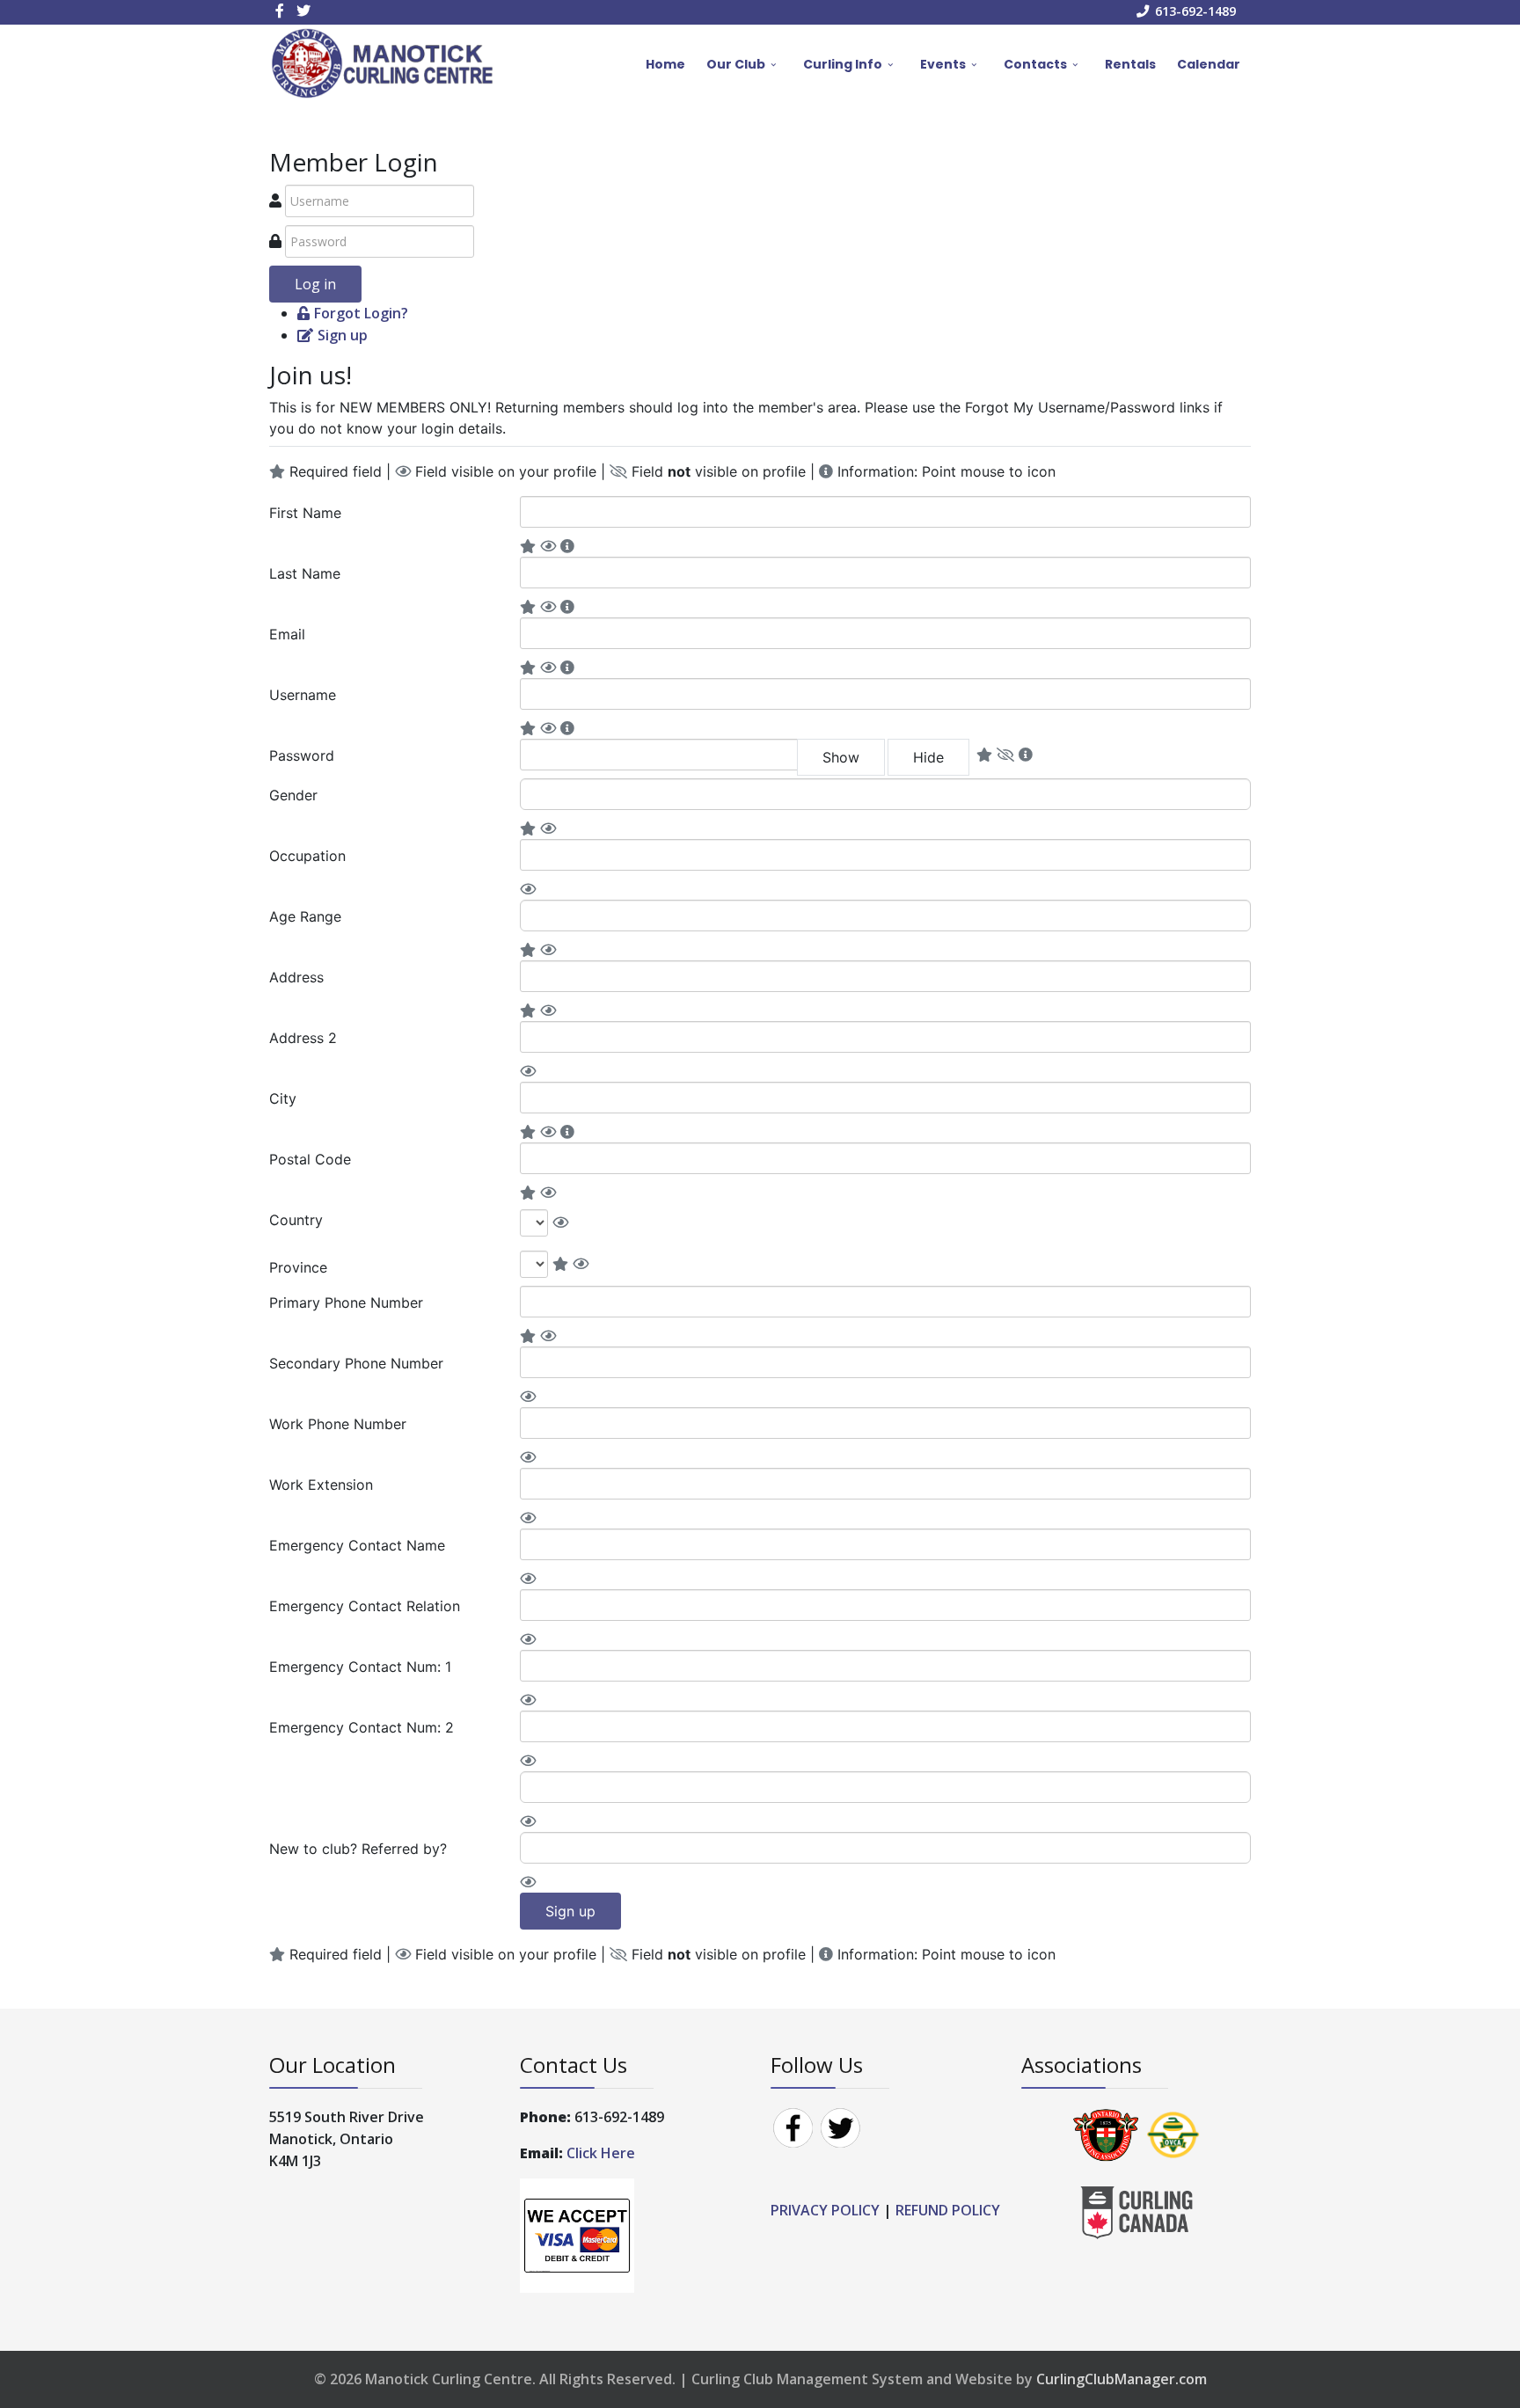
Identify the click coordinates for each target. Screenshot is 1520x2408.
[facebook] (280, 11)
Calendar (1209, 64)
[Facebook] (793, 2127)
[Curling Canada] (1136, 2211)
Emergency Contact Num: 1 (360, 1667)
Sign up (343, 335)
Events (943, 64)
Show (841, 757)
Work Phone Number (338, 1424)
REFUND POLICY (948, 2210)
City (283, 1098)
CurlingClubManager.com (1122, 2379)
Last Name (305, 573)
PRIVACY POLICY (825, 2210)
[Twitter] (840, 2127)
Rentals (1130, 64)
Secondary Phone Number (356, 1363)
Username (303, 695)
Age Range (305, 916)
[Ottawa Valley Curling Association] (1173, 2134)
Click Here (603, 2153)
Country (296, 1220)
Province (298, 1267)
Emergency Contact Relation (365, 1606)
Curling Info (843, 64)
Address (296, 977)
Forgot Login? (361, 313)
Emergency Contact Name (357, 1545)
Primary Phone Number (346, 1303)
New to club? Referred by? (358, 1849)
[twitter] (303, 11)
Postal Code (310, 1159)
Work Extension (321, 1485)
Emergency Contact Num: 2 (362, 1727)
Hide (928, 757)
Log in (315, 284)
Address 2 (303, 1038)
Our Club (736, 64)
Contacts (1035, 64)
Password (302, 755)
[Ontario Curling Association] (1105, 2134)
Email (287, 634)
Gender (293, 795)
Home (665, 64)
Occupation (307, 856)
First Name (305, 513)
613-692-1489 (1195, 11)
